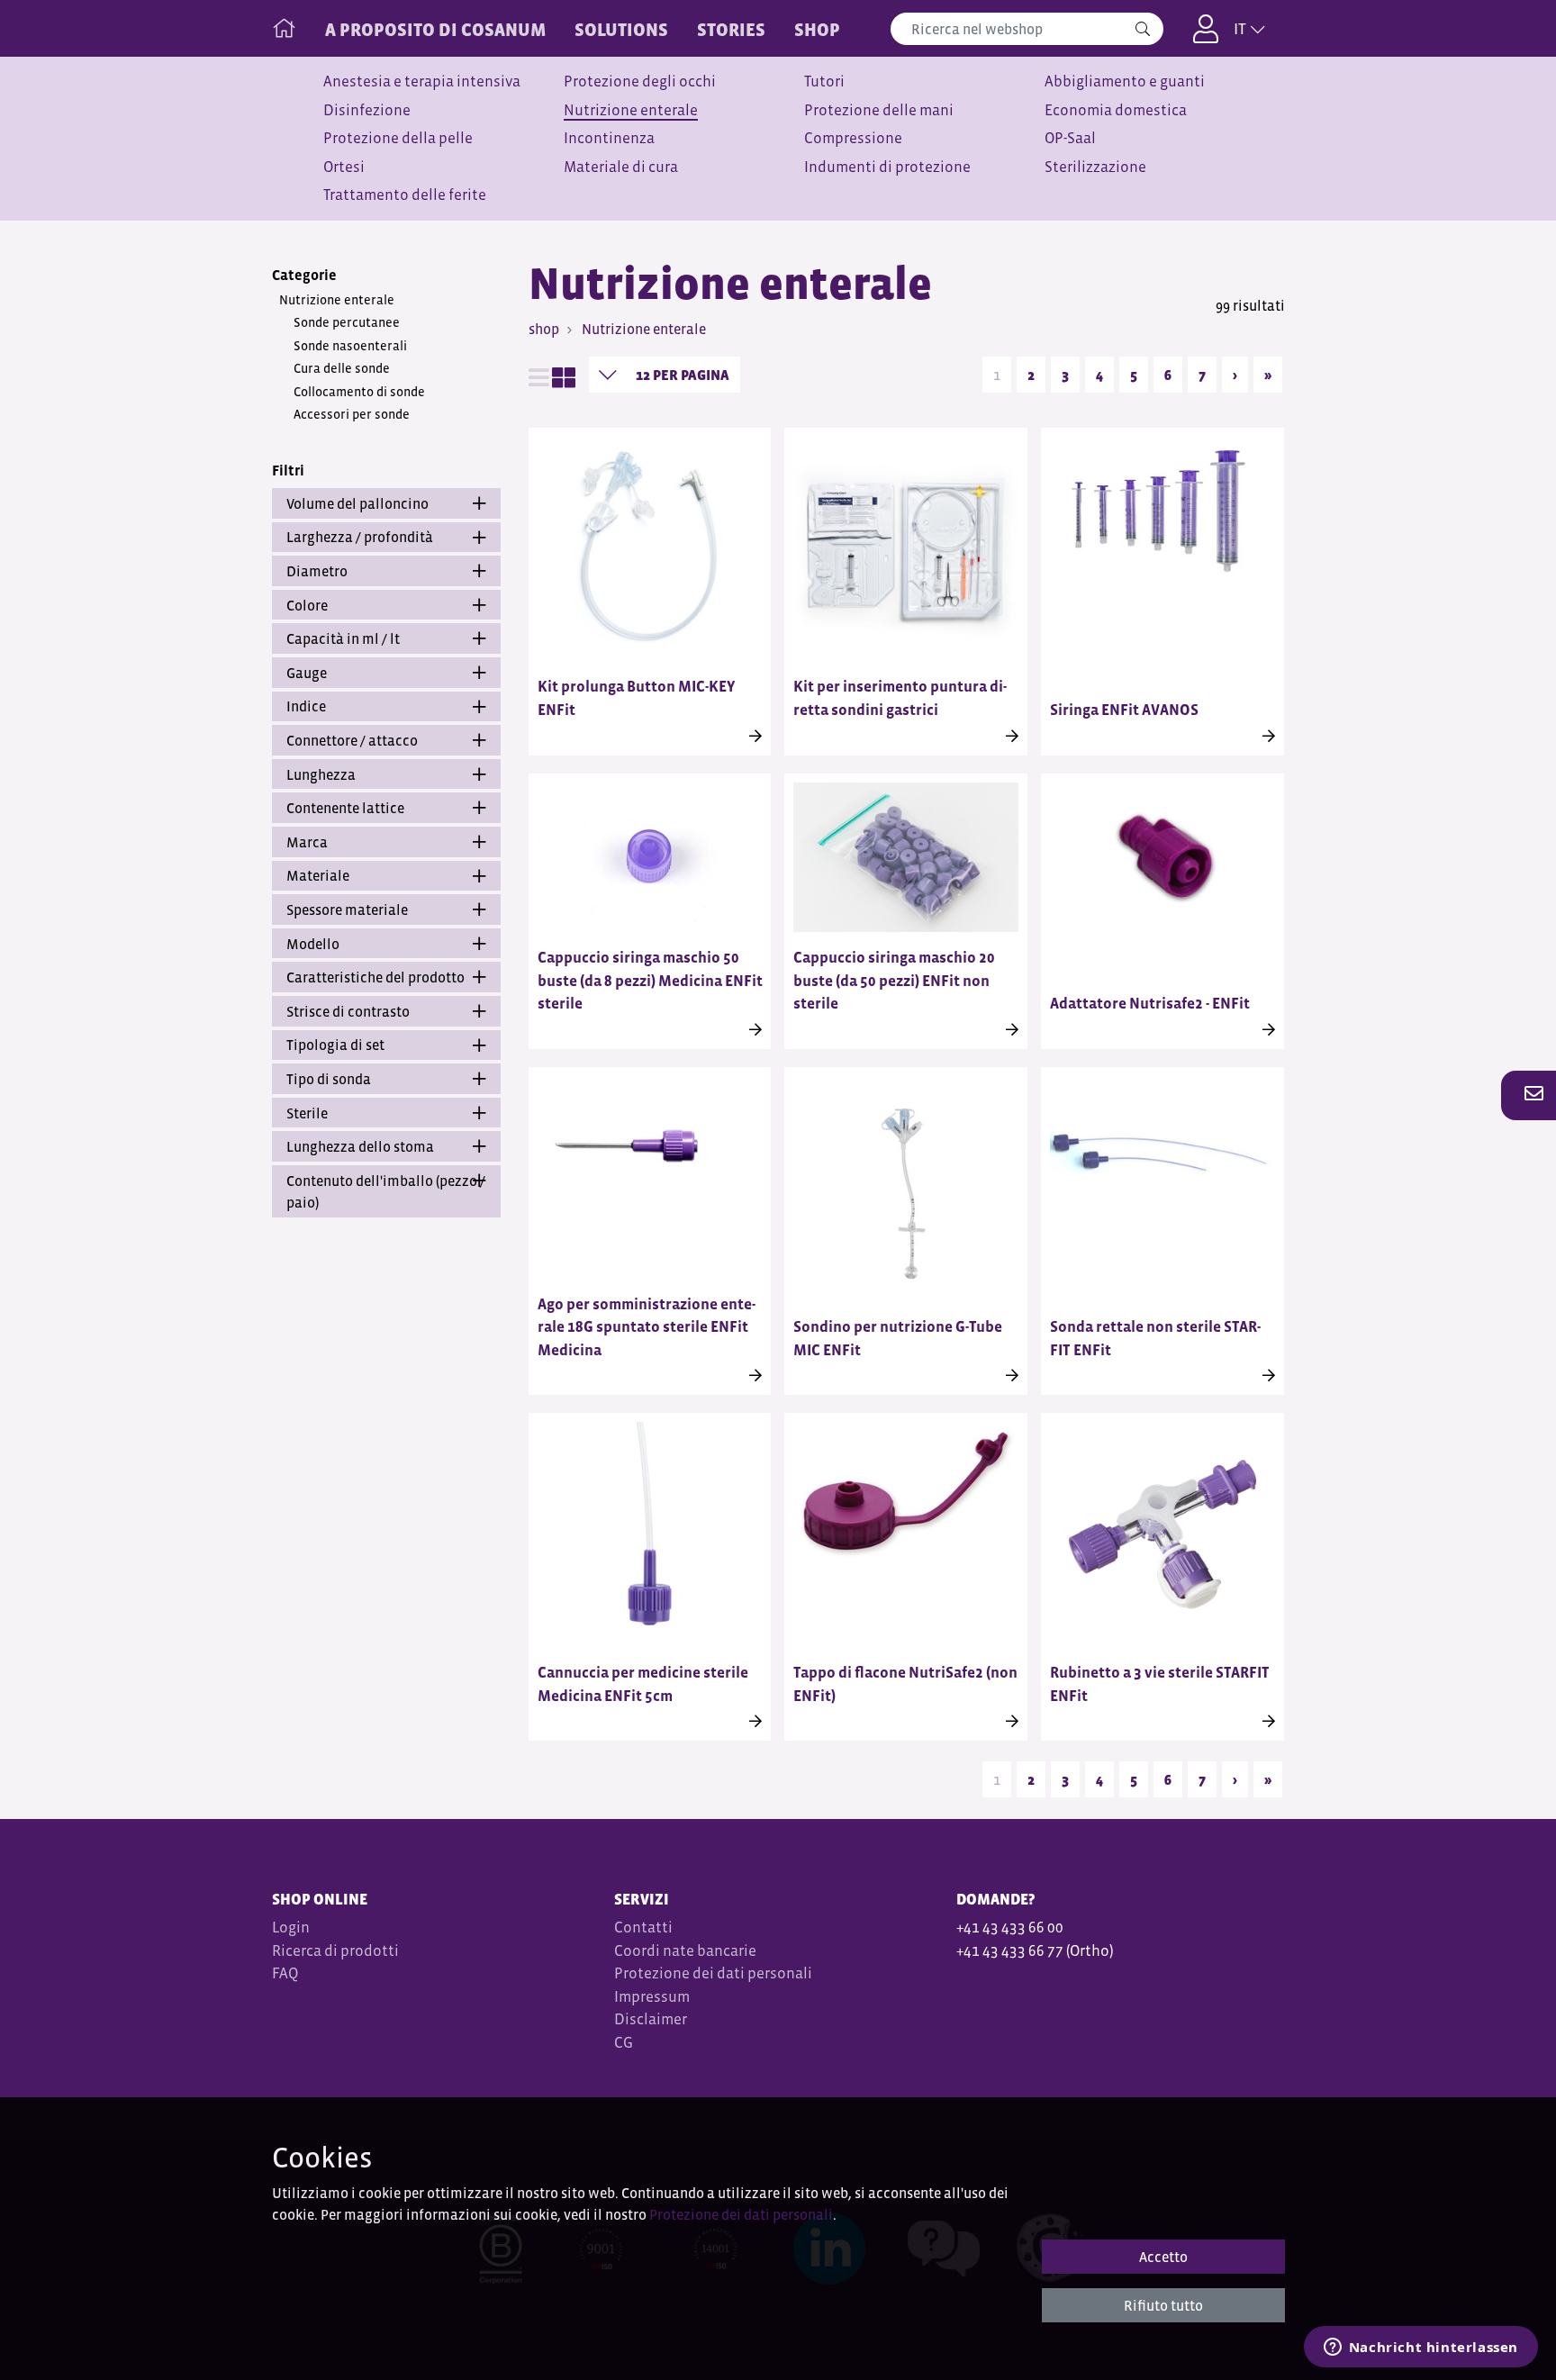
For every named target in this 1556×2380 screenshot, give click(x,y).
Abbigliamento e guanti (1125, 81)
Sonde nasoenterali (350, 346)
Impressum (652, 1997)
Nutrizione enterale (631, 110)
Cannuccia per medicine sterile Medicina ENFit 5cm (643, 1684)
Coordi (637, 1951)
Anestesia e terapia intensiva (422, 81)
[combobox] (1027, 29)
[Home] (284, 24)
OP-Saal (1070, 138)
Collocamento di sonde (359, 392)
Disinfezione (367, 110)
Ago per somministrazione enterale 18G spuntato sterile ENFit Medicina (647, 1327)
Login (291, 1928)
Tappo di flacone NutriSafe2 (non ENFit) (905, 1684)
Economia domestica (1116, 110)
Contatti (643, 1928)
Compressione (853, 138)
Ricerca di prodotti (335, 1951)
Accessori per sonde (352, 414)
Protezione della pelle (398, 138)
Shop (817, 30)
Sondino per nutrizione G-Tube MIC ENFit (898, 1339)
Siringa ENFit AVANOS (1124, 710)
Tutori (824, 81)
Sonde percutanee (347, 322)
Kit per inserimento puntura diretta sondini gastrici (900, 698)
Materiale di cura (621, 167)
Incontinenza (609, 138)
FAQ (285, 1973)
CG (625, 2043)
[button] (1529, 1095)
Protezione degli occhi (640, 81)
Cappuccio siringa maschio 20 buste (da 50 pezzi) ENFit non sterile (894, 981)
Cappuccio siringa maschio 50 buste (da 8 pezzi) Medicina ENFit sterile (650, 981)
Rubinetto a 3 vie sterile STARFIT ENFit (1160, 1684)
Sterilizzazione (1095, 167)
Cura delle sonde (342, 368)
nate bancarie (710, 1951)
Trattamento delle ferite (405, 195)
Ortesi (344, 167)
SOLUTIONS (621, 30)
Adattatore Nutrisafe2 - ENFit (1150, 1004)
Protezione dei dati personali (713, 1973)
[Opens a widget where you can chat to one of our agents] (1420, 2348)
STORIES (731, 30)
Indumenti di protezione (887, 167)
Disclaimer (651, 2019)
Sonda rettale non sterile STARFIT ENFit (1155, 1339)
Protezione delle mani (879, 110)
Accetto (1163, 2257)
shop (544, 329)
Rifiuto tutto (1163, 2305)
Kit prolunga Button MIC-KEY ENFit (636, 698)
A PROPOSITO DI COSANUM (435, 30)
